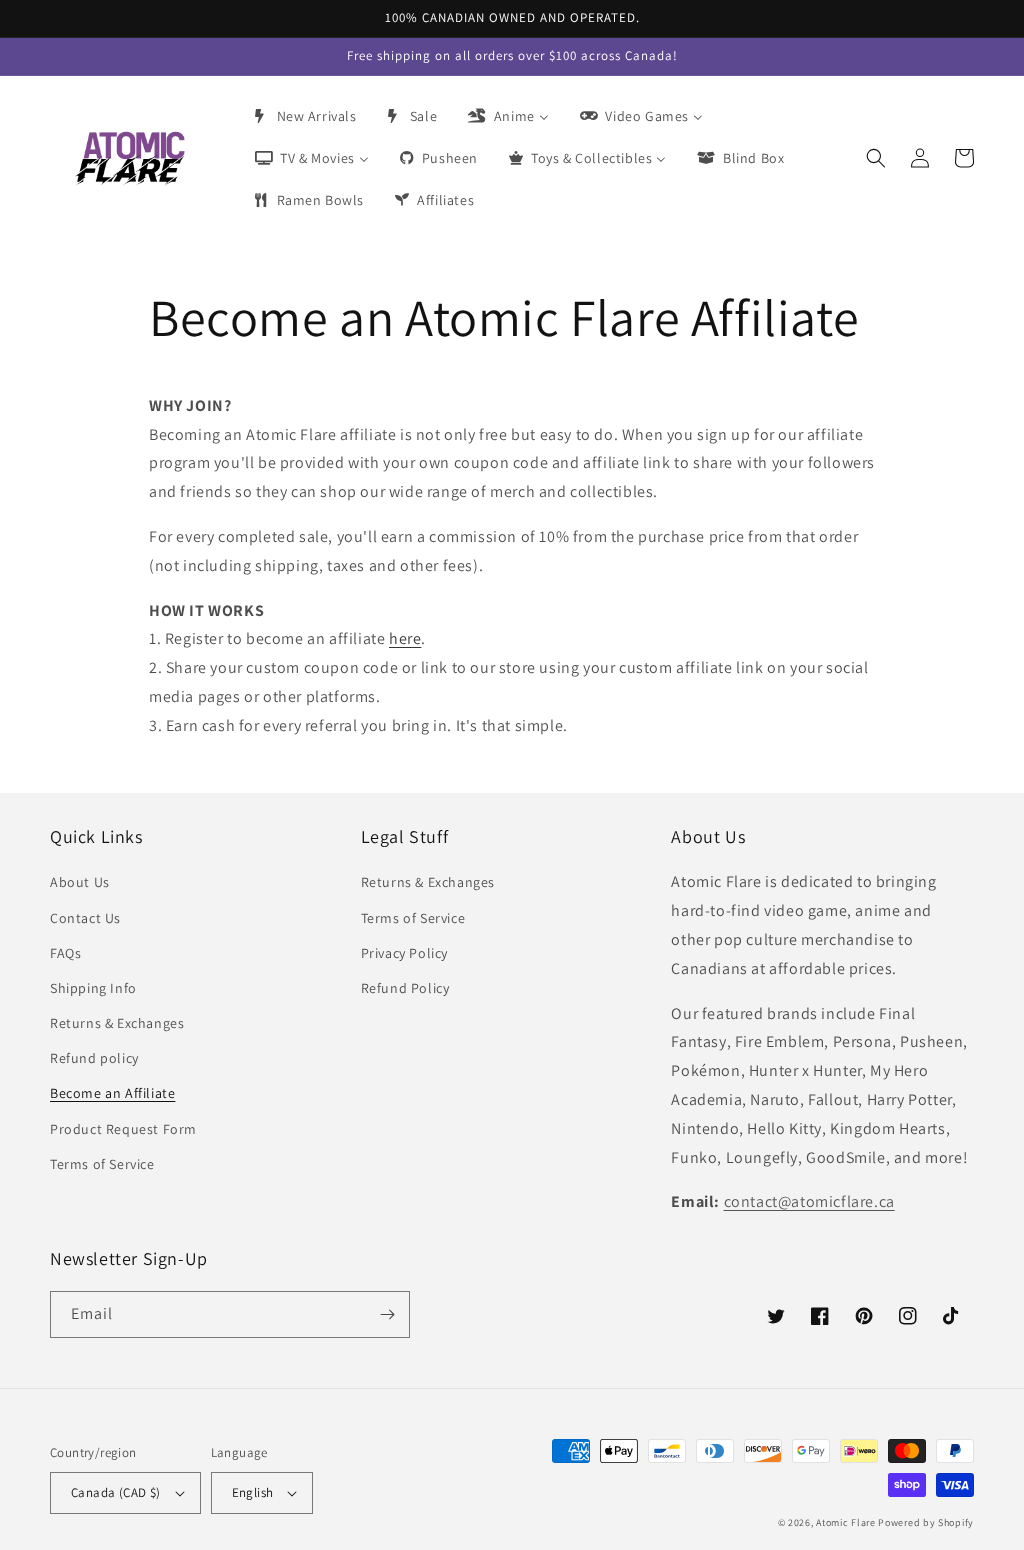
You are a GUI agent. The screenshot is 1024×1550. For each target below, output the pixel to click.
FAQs (65, 953)
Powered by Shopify (926, 1522)
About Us (80, 882)
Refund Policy (405, 988)
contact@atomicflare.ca (809, 1201)
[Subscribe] (387, 1314)
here (405, 638)
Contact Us (85, 918)
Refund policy (94, 1058)
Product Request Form (123, 1129)
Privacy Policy (404, 953)
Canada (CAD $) (116, 1492)
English (253, 1492)
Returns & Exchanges (117, 1023)
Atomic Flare (845, 1522)
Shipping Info (93, 988)
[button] (876, 158)
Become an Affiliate (112, 1093)
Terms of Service (102, 1164)
